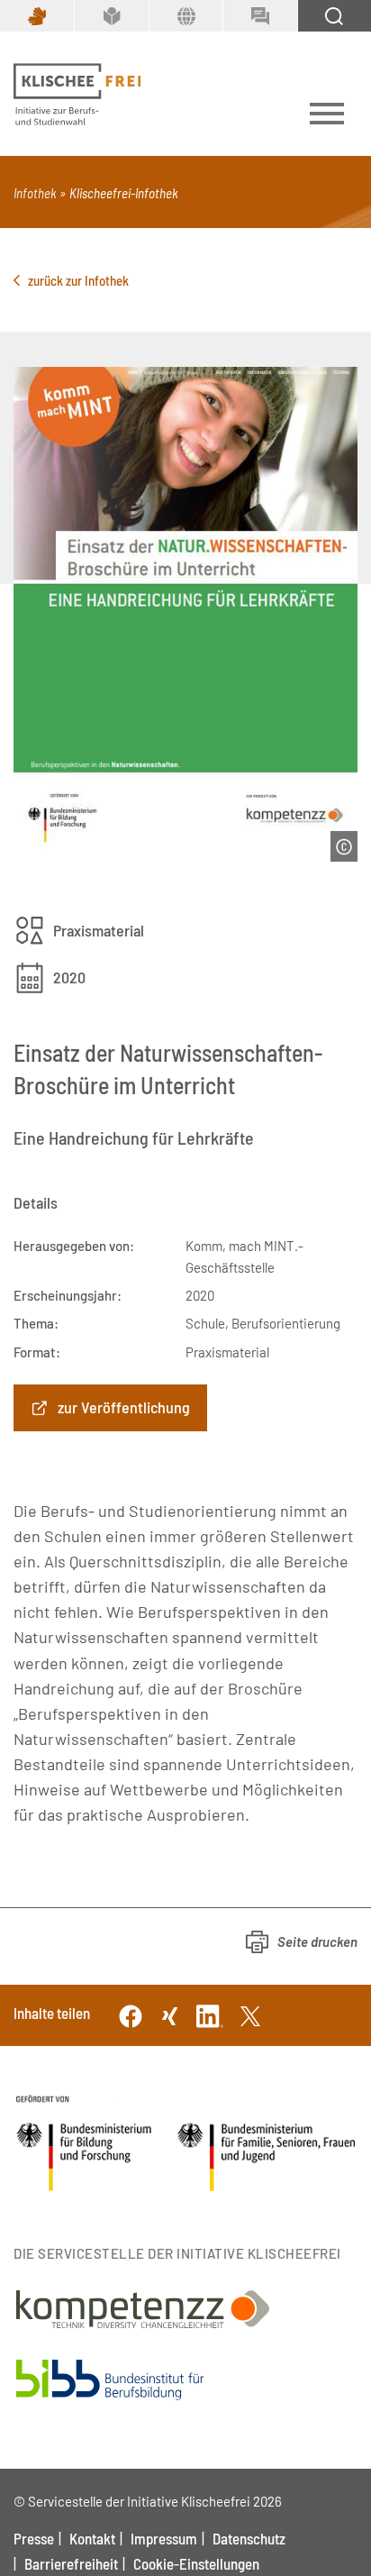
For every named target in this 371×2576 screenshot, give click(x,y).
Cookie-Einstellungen (196, 2563)
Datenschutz (249, 2538)
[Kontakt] (259, 16)
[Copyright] (344, 846)
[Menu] (327, 117)
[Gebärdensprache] (37, 16)
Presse (34, 2538)
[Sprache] (185, 16)
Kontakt (92, 2538)
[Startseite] (77, 95)
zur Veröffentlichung (124, 1407)
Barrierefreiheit (71, 2563)
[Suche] (334, 16)
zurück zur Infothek (78, 280)
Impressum (164, 2538)
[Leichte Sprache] (111, 16)
